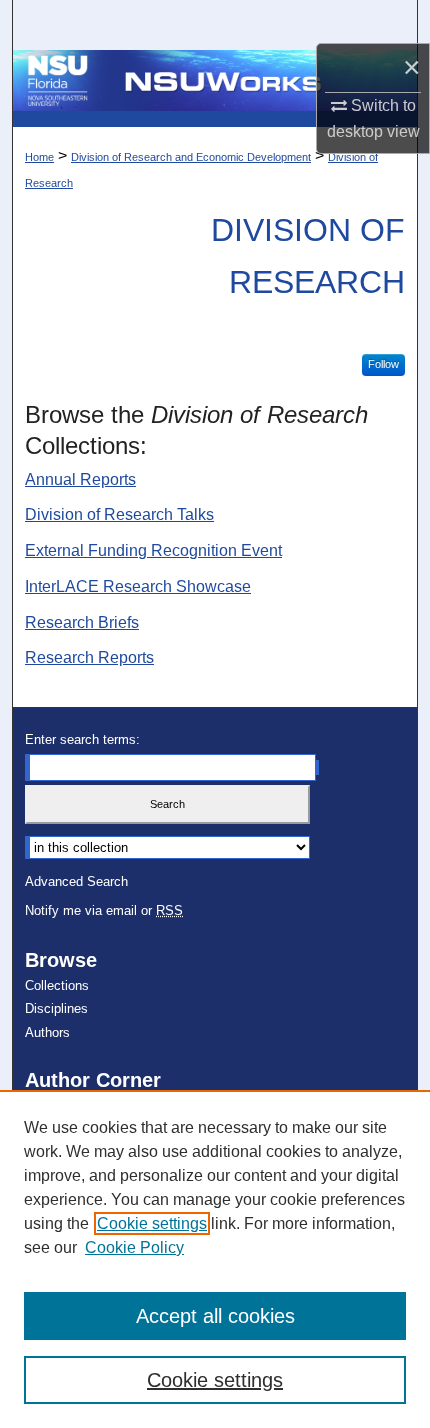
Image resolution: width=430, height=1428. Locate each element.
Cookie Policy (134, 1247)
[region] (215, 1259)
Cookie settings (152, 1223)
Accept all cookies (215, 1316)
